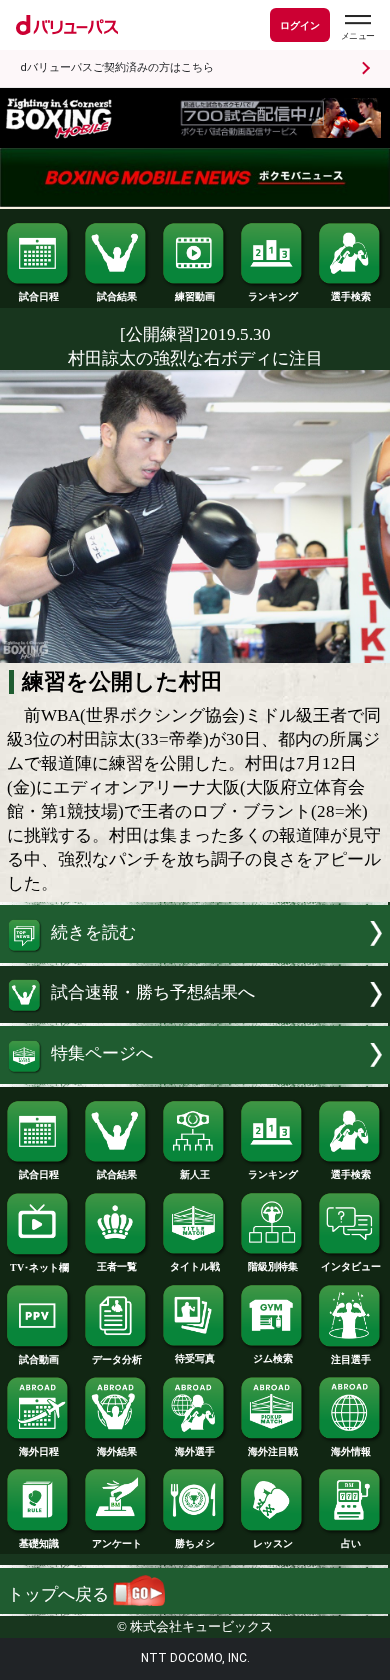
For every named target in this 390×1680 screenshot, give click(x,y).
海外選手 (195, 1451)
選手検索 (351, 296)
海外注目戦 (273, 1451)
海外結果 (117, 1451)
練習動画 (195, 296)
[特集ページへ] (195, 1078)
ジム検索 (273, 1358)
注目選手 (351, 1359)
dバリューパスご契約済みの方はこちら (117, 67)
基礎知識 (39, 1543)
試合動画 (39, 1359)
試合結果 (117, 296)
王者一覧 (117, 1266)
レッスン (273, 1543)
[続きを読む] (195, 957)
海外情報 (351, 1451)
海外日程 (39, 1451)
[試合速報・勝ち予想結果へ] (195, 1017)
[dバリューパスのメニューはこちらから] (357, 27)
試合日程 (39, 296)
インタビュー (351, 1266)
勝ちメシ (195, 1543)
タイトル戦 (195, 1266)
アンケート (117, 1543)
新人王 (195, 1174)
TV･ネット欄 (39, 1267)
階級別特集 (273, 1266)
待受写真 (195, 1358)
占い (351, 1543)
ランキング (273, 296)
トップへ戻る (60, 1594)
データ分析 (117, 1359)
